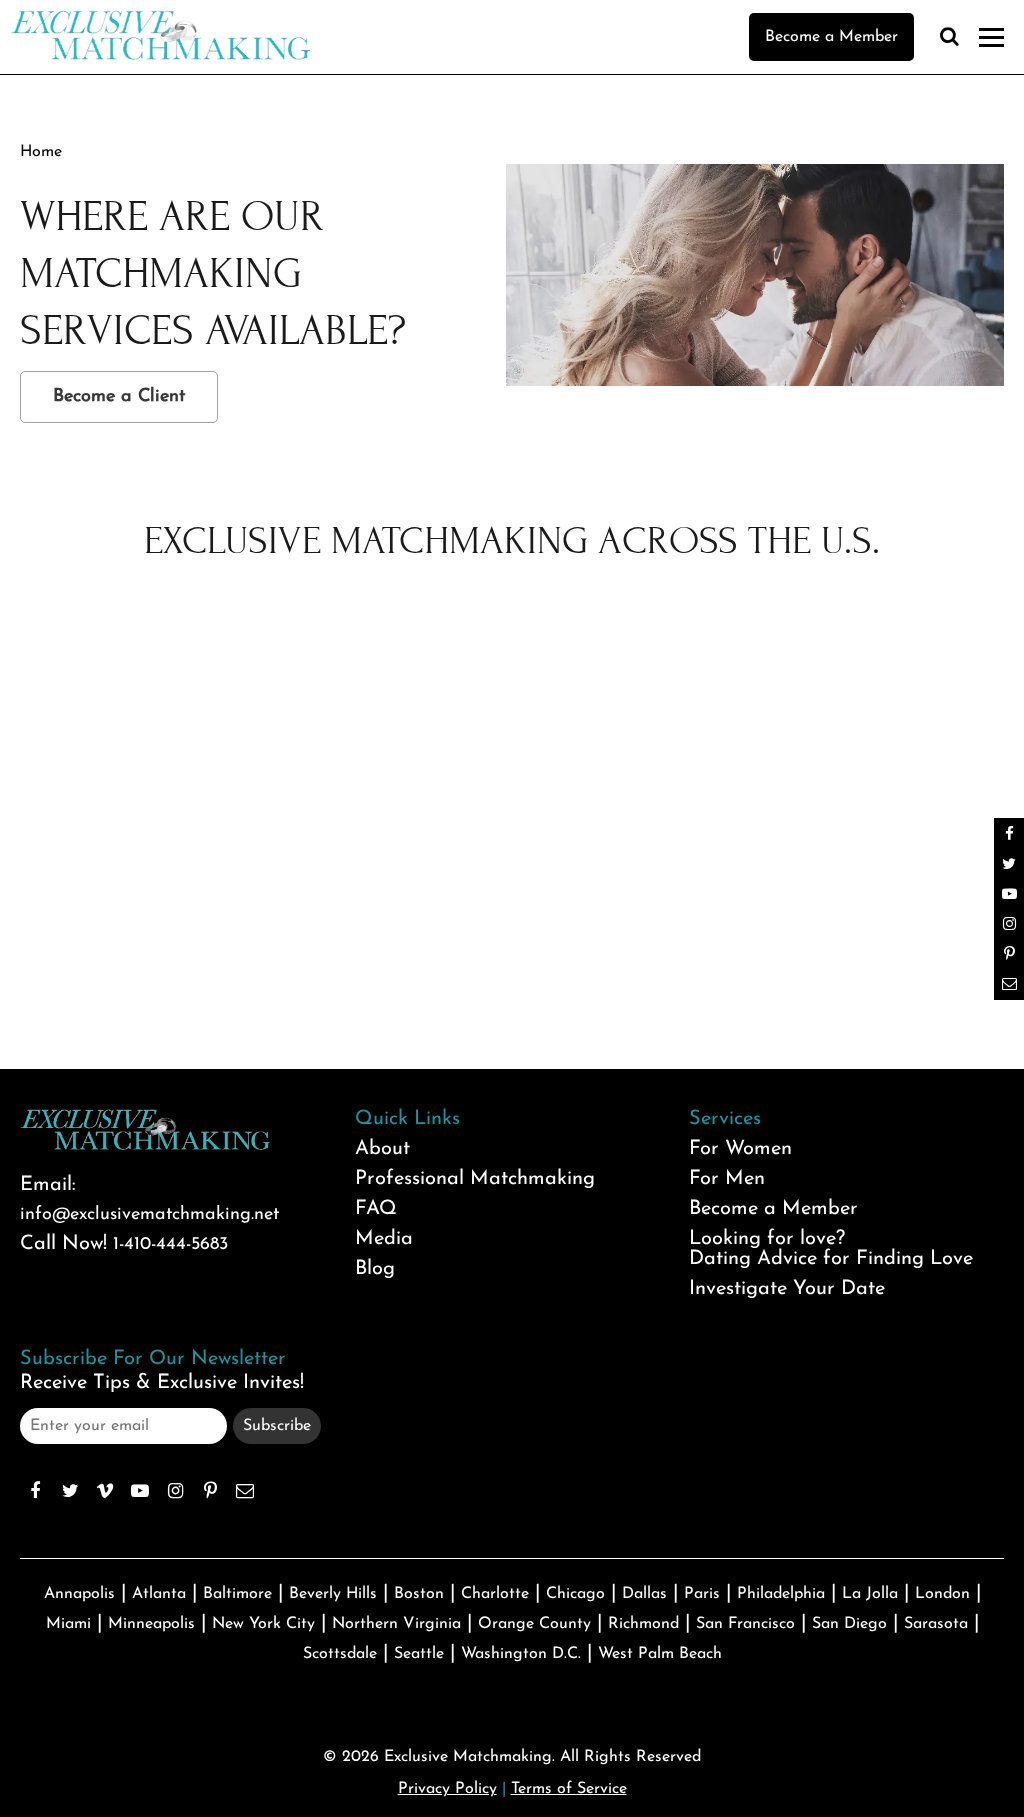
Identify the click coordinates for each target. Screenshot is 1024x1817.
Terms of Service (569, 1789)
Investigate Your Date (787, 1289)
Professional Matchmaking (475, 1179)
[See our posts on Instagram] (175, 1491)
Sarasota (936, 1624)
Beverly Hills (333, 1594)
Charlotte (495, 1594)
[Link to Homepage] (160, 55)
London (942, 1594)
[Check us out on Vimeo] (105, 1491)
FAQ (376, 1209)
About (382, 1149)
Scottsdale (340, 1654)
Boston (419, 1594)
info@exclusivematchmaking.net (149, 1215)
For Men (727, 1179)
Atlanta (159, 1594)
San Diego (849, 1624)
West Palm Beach (660, 1654)
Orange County (534, 1624)
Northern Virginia (396, 1624)
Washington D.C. (521, 1654)
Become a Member (831, 37)
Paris (702, 1594)
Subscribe (277, 1426)
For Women (740, 1149)
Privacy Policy (447, 1789)
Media (384, 1239)
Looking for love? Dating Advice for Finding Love (831, 1249)
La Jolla (870, 1594)
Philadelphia (781, 1594)
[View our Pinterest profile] (210, 1491)
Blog (375, 1269)
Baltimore (237, 1594)
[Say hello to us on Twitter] (70, 1491)
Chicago (575, 1594)
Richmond (643, 1624)
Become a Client (119, 397)
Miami (68, 1624)
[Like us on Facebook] (35, 1491)
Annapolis (79, 1594)
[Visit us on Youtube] (140, 1491)
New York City (263, 1624)
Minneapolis (151, 1624)
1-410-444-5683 (170, 1245)
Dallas (644, 1594)
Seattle (419, 1654)
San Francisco (745, 1624)
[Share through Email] (245, 1491)
